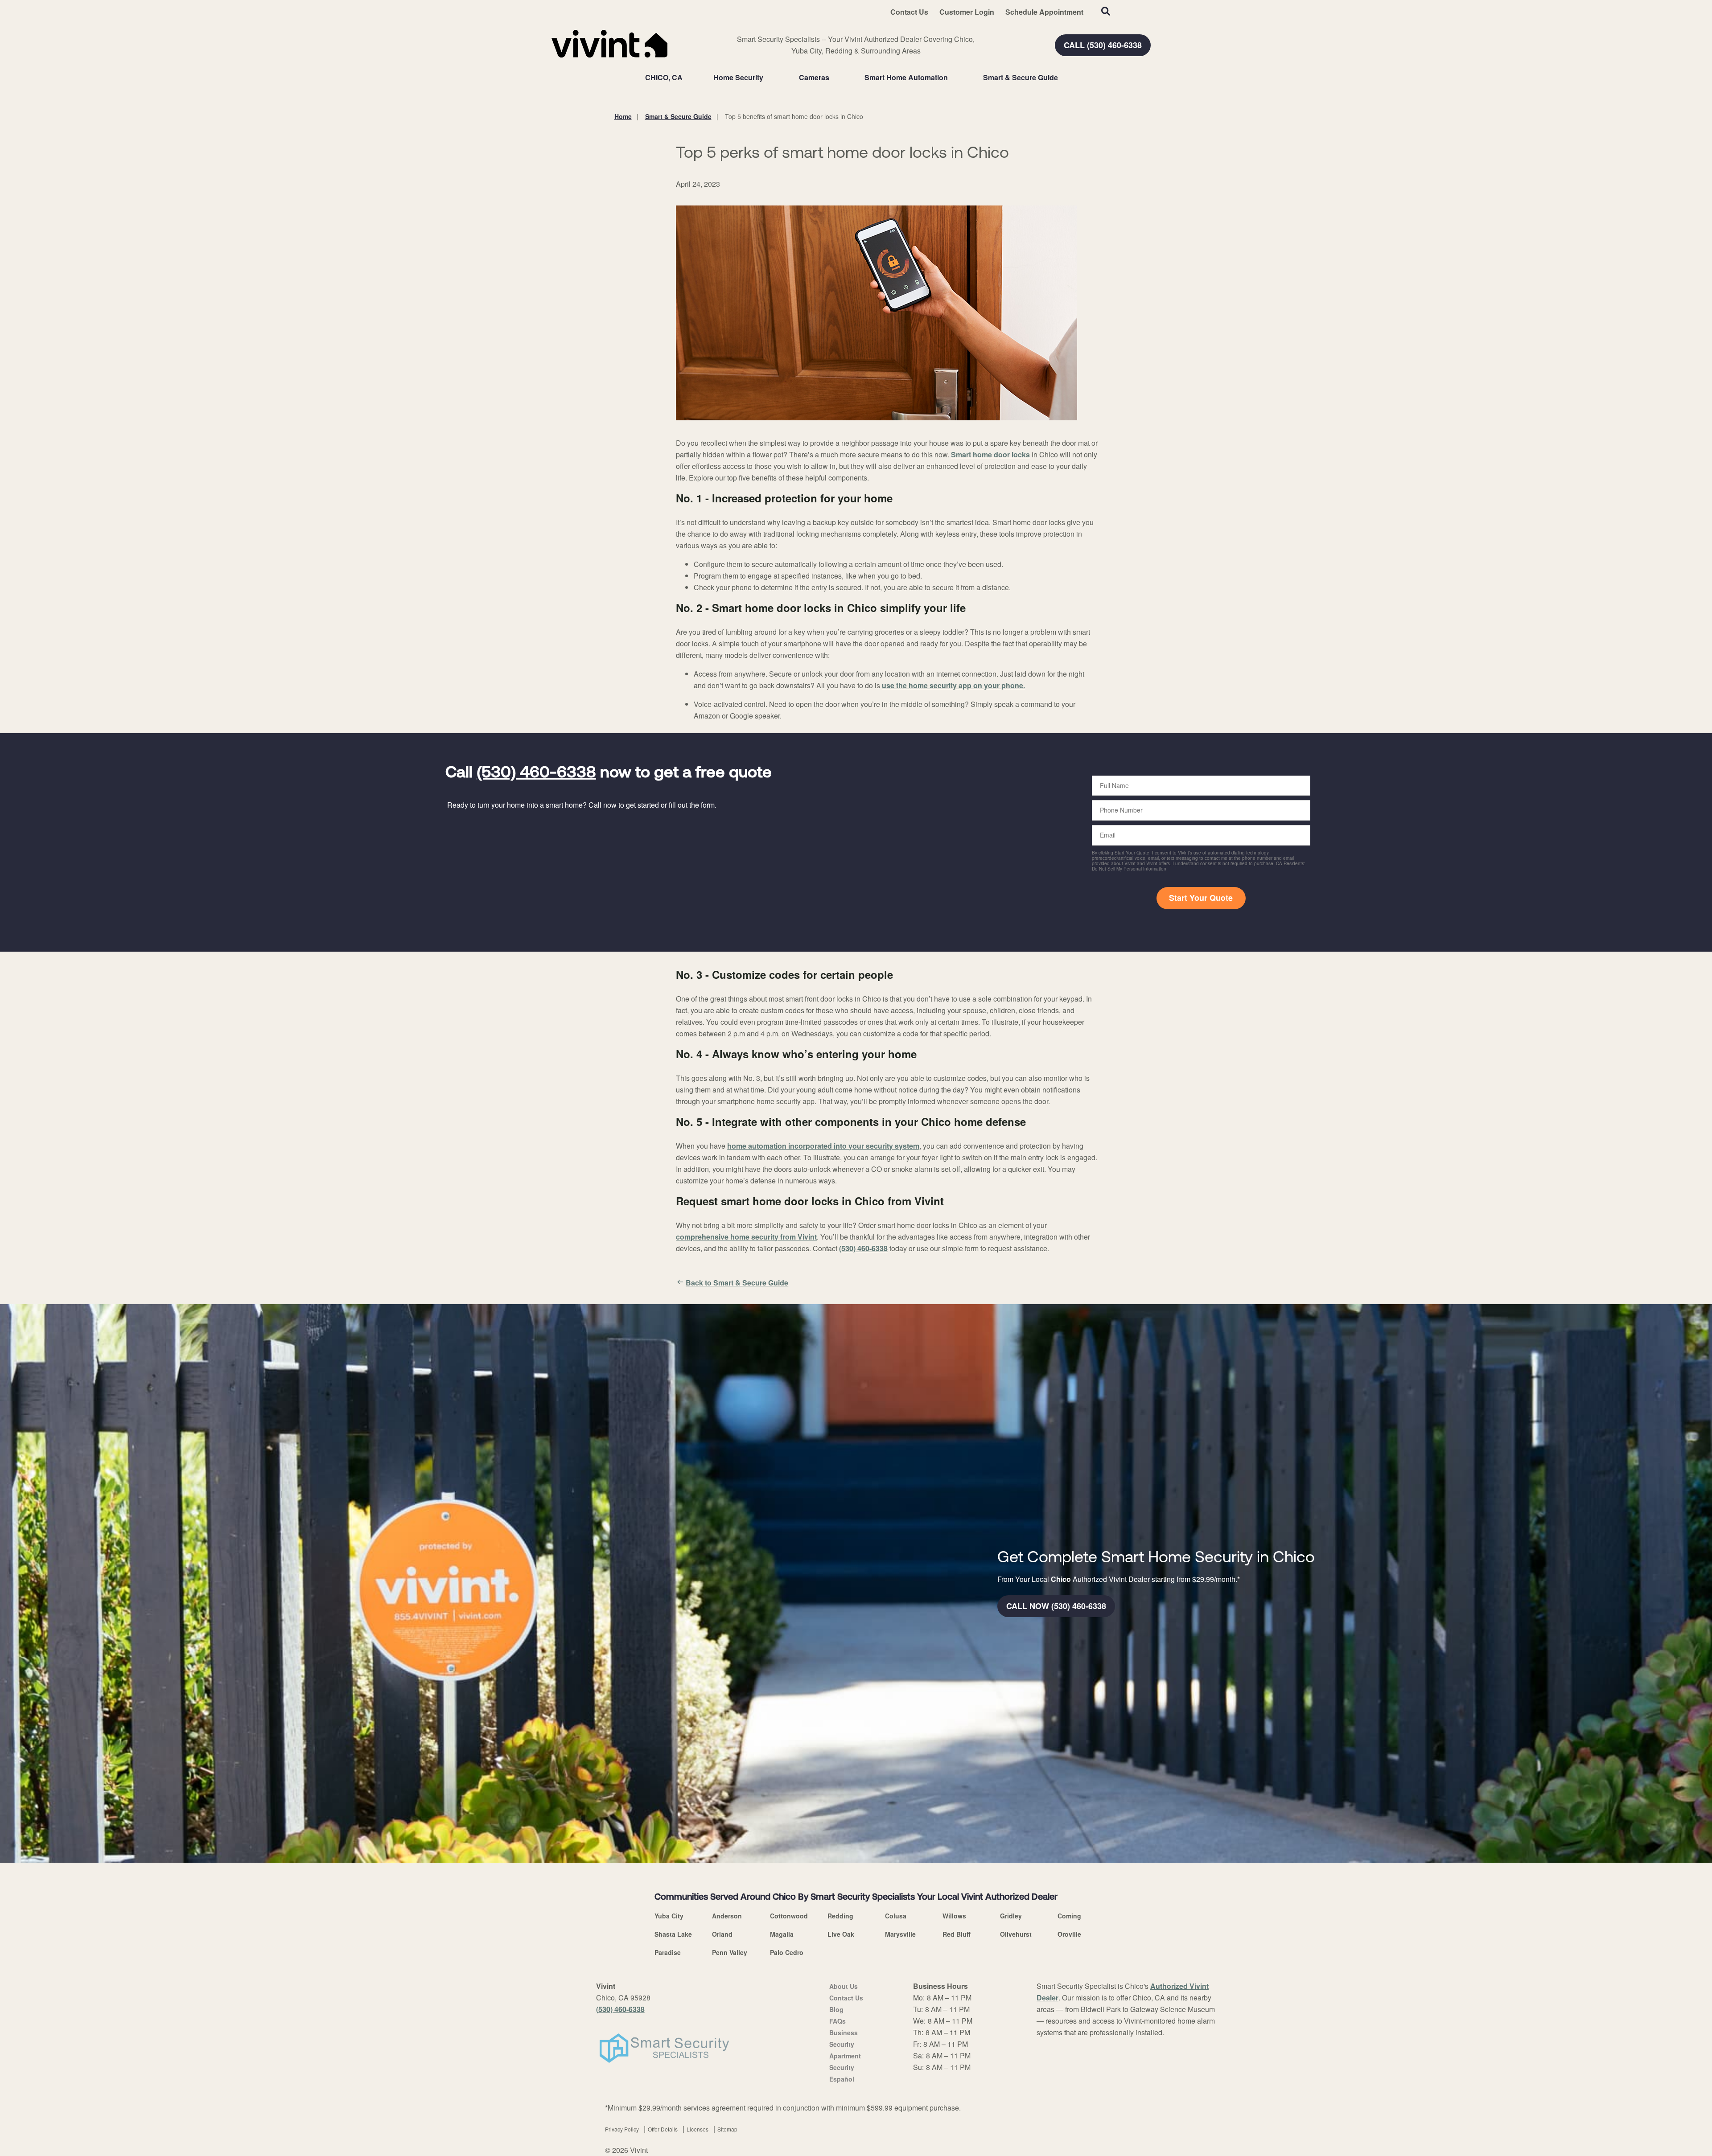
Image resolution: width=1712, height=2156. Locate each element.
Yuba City (669, 1916)
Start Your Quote (1201, 898)
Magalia (782, 1934)
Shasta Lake (673, 1934)
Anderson (727, 1916)
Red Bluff (957, 1934)
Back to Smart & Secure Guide (737, 1283)
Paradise (668, 1952)
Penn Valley (730, 1952)
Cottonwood (789, 1916)
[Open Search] (1106, 11)
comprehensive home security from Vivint (746, 1237)
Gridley (1011, 1916)
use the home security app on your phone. (953, 685)
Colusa (896, 1916)
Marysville (900, 1934)
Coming (1069, 1916)
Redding (840, 1916)
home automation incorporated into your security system (823, 1146)
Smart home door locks (990, 454)
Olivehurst (1016, 1934)
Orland (722, 1934)
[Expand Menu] (768, 78)
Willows (954, 1916)
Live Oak (841, 1934)
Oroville (1069, 1934)
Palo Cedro (787, 1952)
